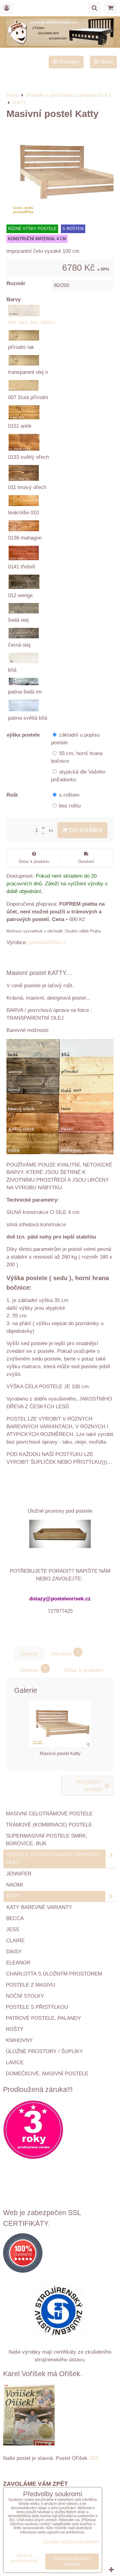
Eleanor (18, 1963)
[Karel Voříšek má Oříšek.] (29, 2416)
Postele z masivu (30, 1985)
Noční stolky (25, 1996)
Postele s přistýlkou (37, 2007)
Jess (13, 1929)
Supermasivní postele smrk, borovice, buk (47, 1840)
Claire (15, 1941)
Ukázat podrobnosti (24, 2558)
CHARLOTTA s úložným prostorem (54, 1974)
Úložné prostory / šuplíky (44, 2051)
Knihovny (19, 2040)
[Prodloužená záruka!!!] (60, 2131)
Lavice (15, 2062)
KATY (13, 1896)
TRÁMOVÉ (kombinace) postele (49, 1825)
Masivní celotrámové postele (49, 1814)
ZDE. (94, 2458)
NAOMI (15, 1885)
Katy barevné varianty (39, 1907)
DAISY (14, 1952)
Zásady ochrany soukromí (71, 2542)
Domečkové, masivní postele (47, 2074)
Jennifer (19, 1874)
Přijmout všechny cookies (72, 2561)
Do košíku (85, 830)
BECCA (15, 1918)
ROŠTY (15, 2029)
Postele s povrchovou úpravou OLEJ (52, 1858)
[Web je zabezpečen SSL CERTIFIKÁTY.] (60, 2254)
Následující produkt (89, 1785)
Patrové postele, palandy (43, 2018)
